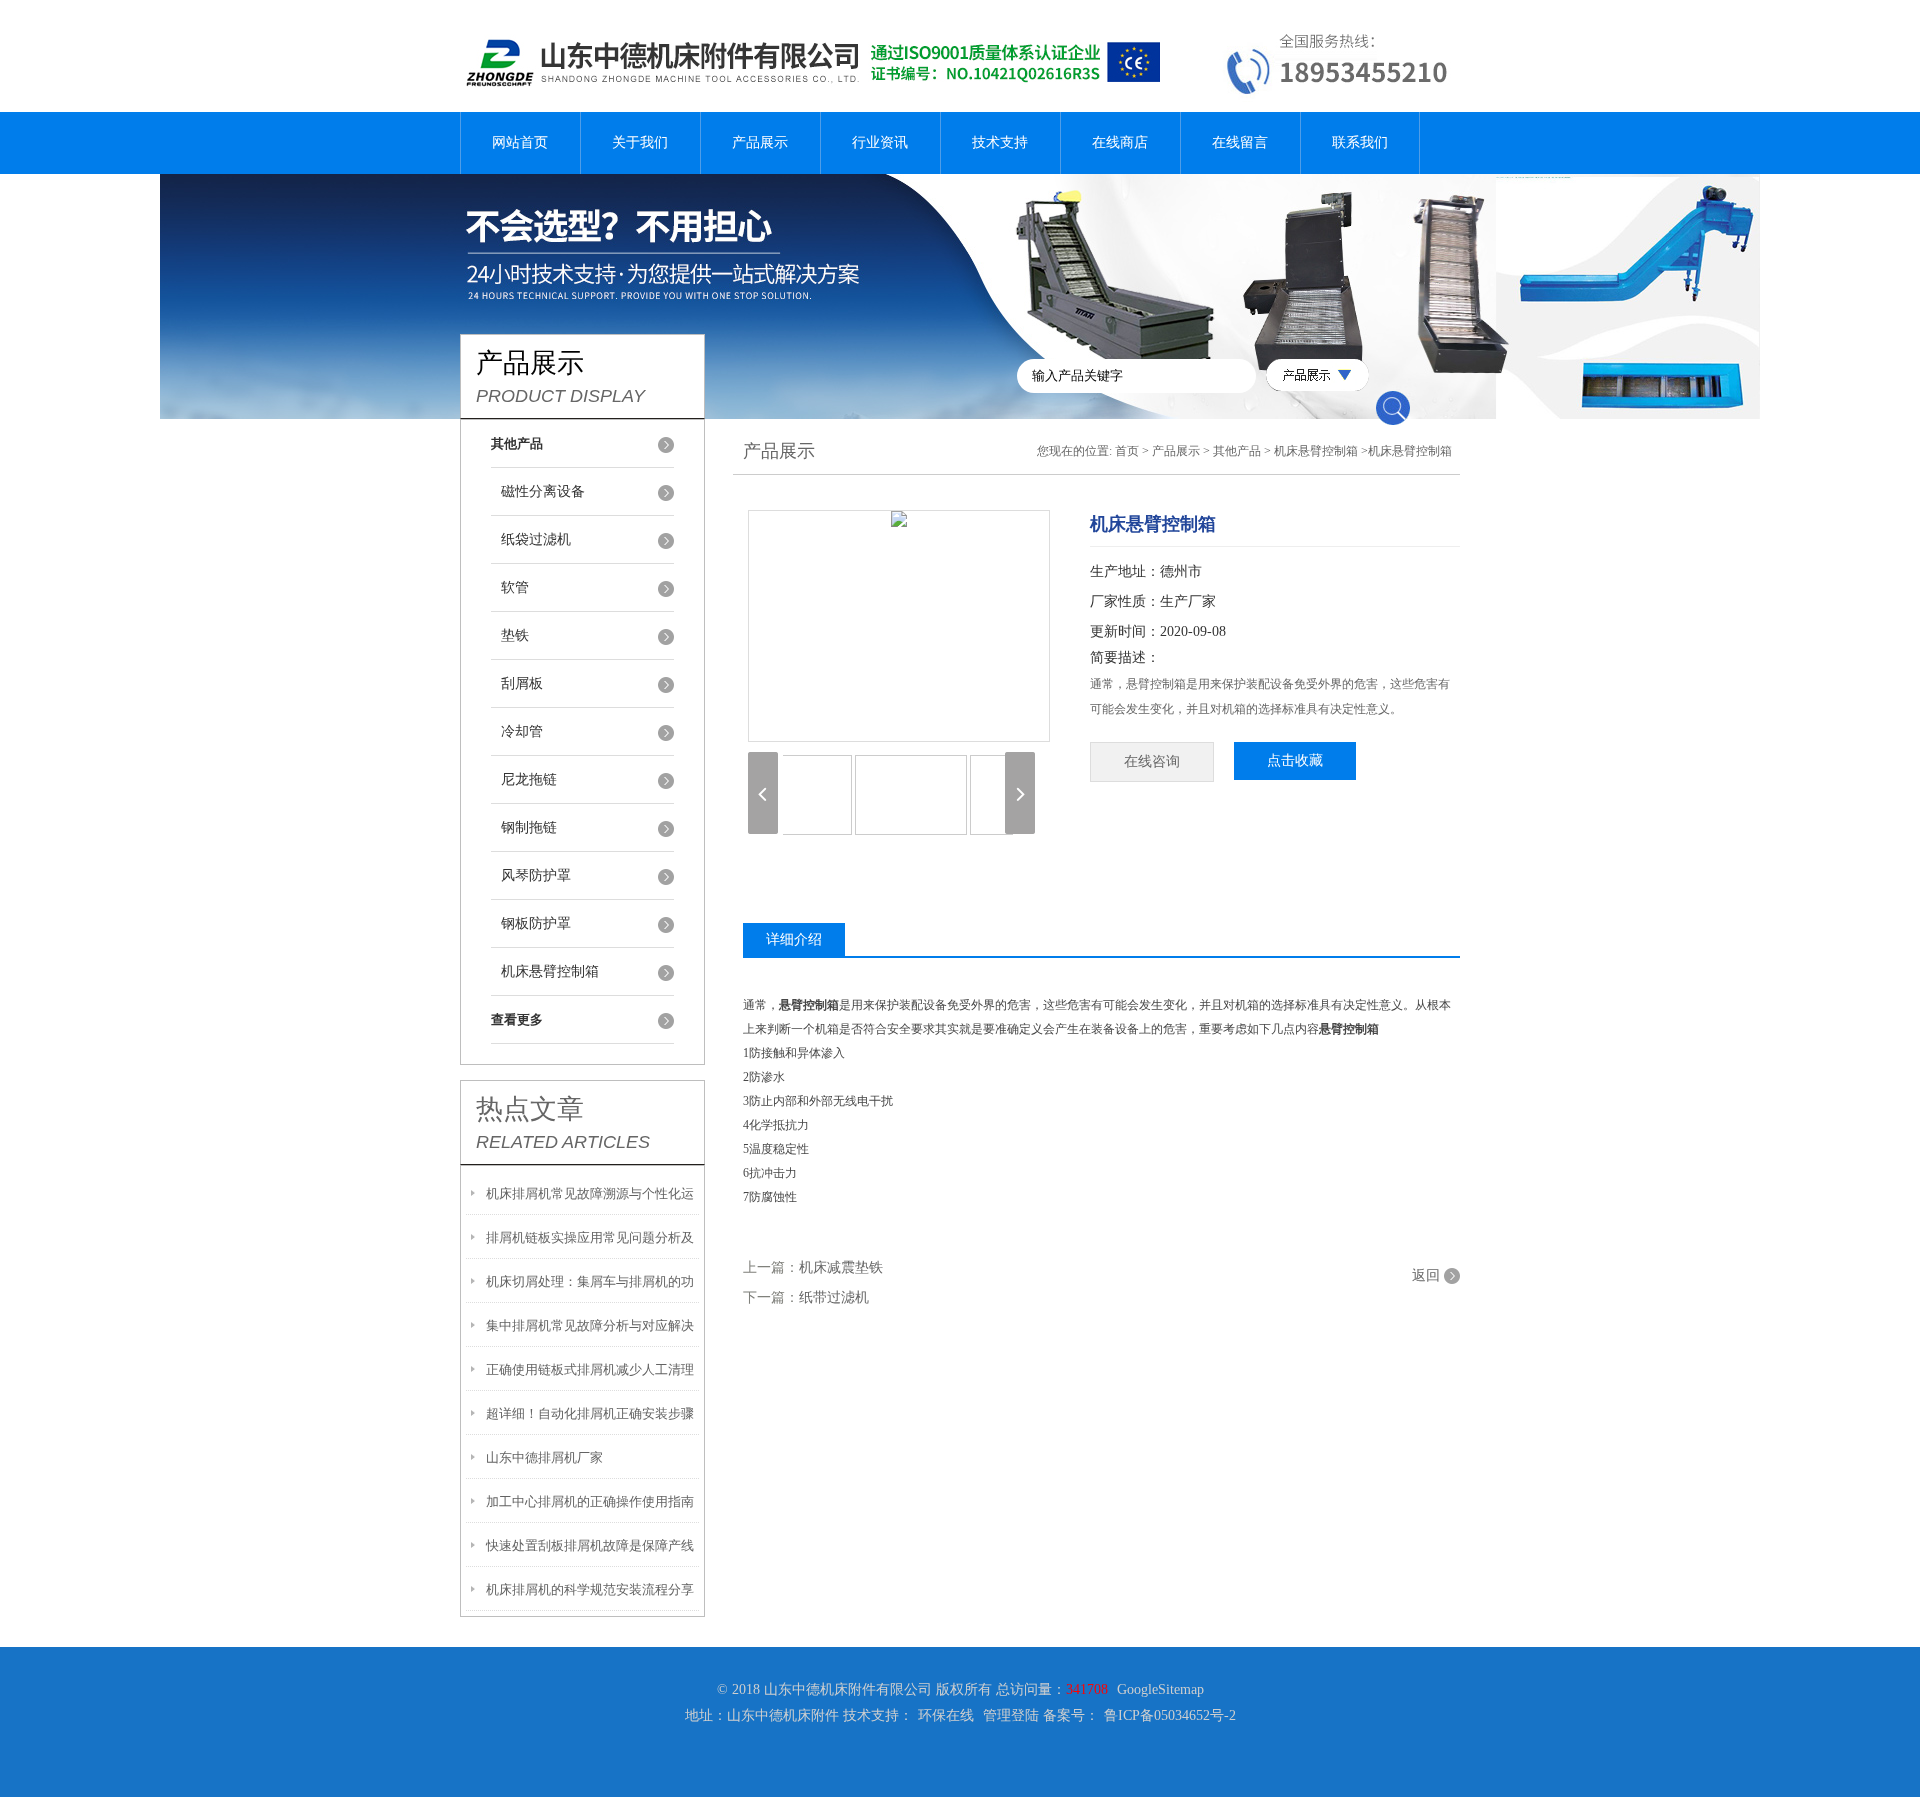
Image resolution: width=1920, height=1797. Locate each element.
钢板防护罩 (536, 923)
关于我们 (640, 142)
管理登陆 (1011, 1715)
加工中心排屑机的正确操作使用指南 (590, 1501)
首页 (1127, 451)
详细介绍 (794, 939)
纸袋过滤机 (536, 539)
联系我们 (1360, 142)
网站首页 (520, 142)
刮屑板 (522, 683)
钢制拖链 (529, 827)
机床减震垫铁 (841, 1267)
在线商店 (1120, 142)
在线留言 (1240, 142)
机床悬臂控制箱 (550, 971)
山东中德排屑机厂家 (544, 1457)
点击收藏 (1295, 760)
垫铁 (515, 635)
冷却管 (522, 731)
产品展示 (760, 142)
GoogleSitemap (1160, 1689)
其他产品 (1237, 451)
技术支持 (1000, 142)
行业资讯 (880, 142)
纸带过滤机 (834, 1297)
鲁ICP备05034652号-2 (1170, 1715)
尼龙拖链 (529, 779)
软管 (515, 587)
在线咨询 (1152, 761)
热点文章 (530, 1109)
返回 (1426, 1275)
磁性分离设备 (543, 491)
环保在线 (946, 1715)
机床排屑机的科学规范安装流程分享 (590, 1589)
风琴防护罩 (536, 875)
